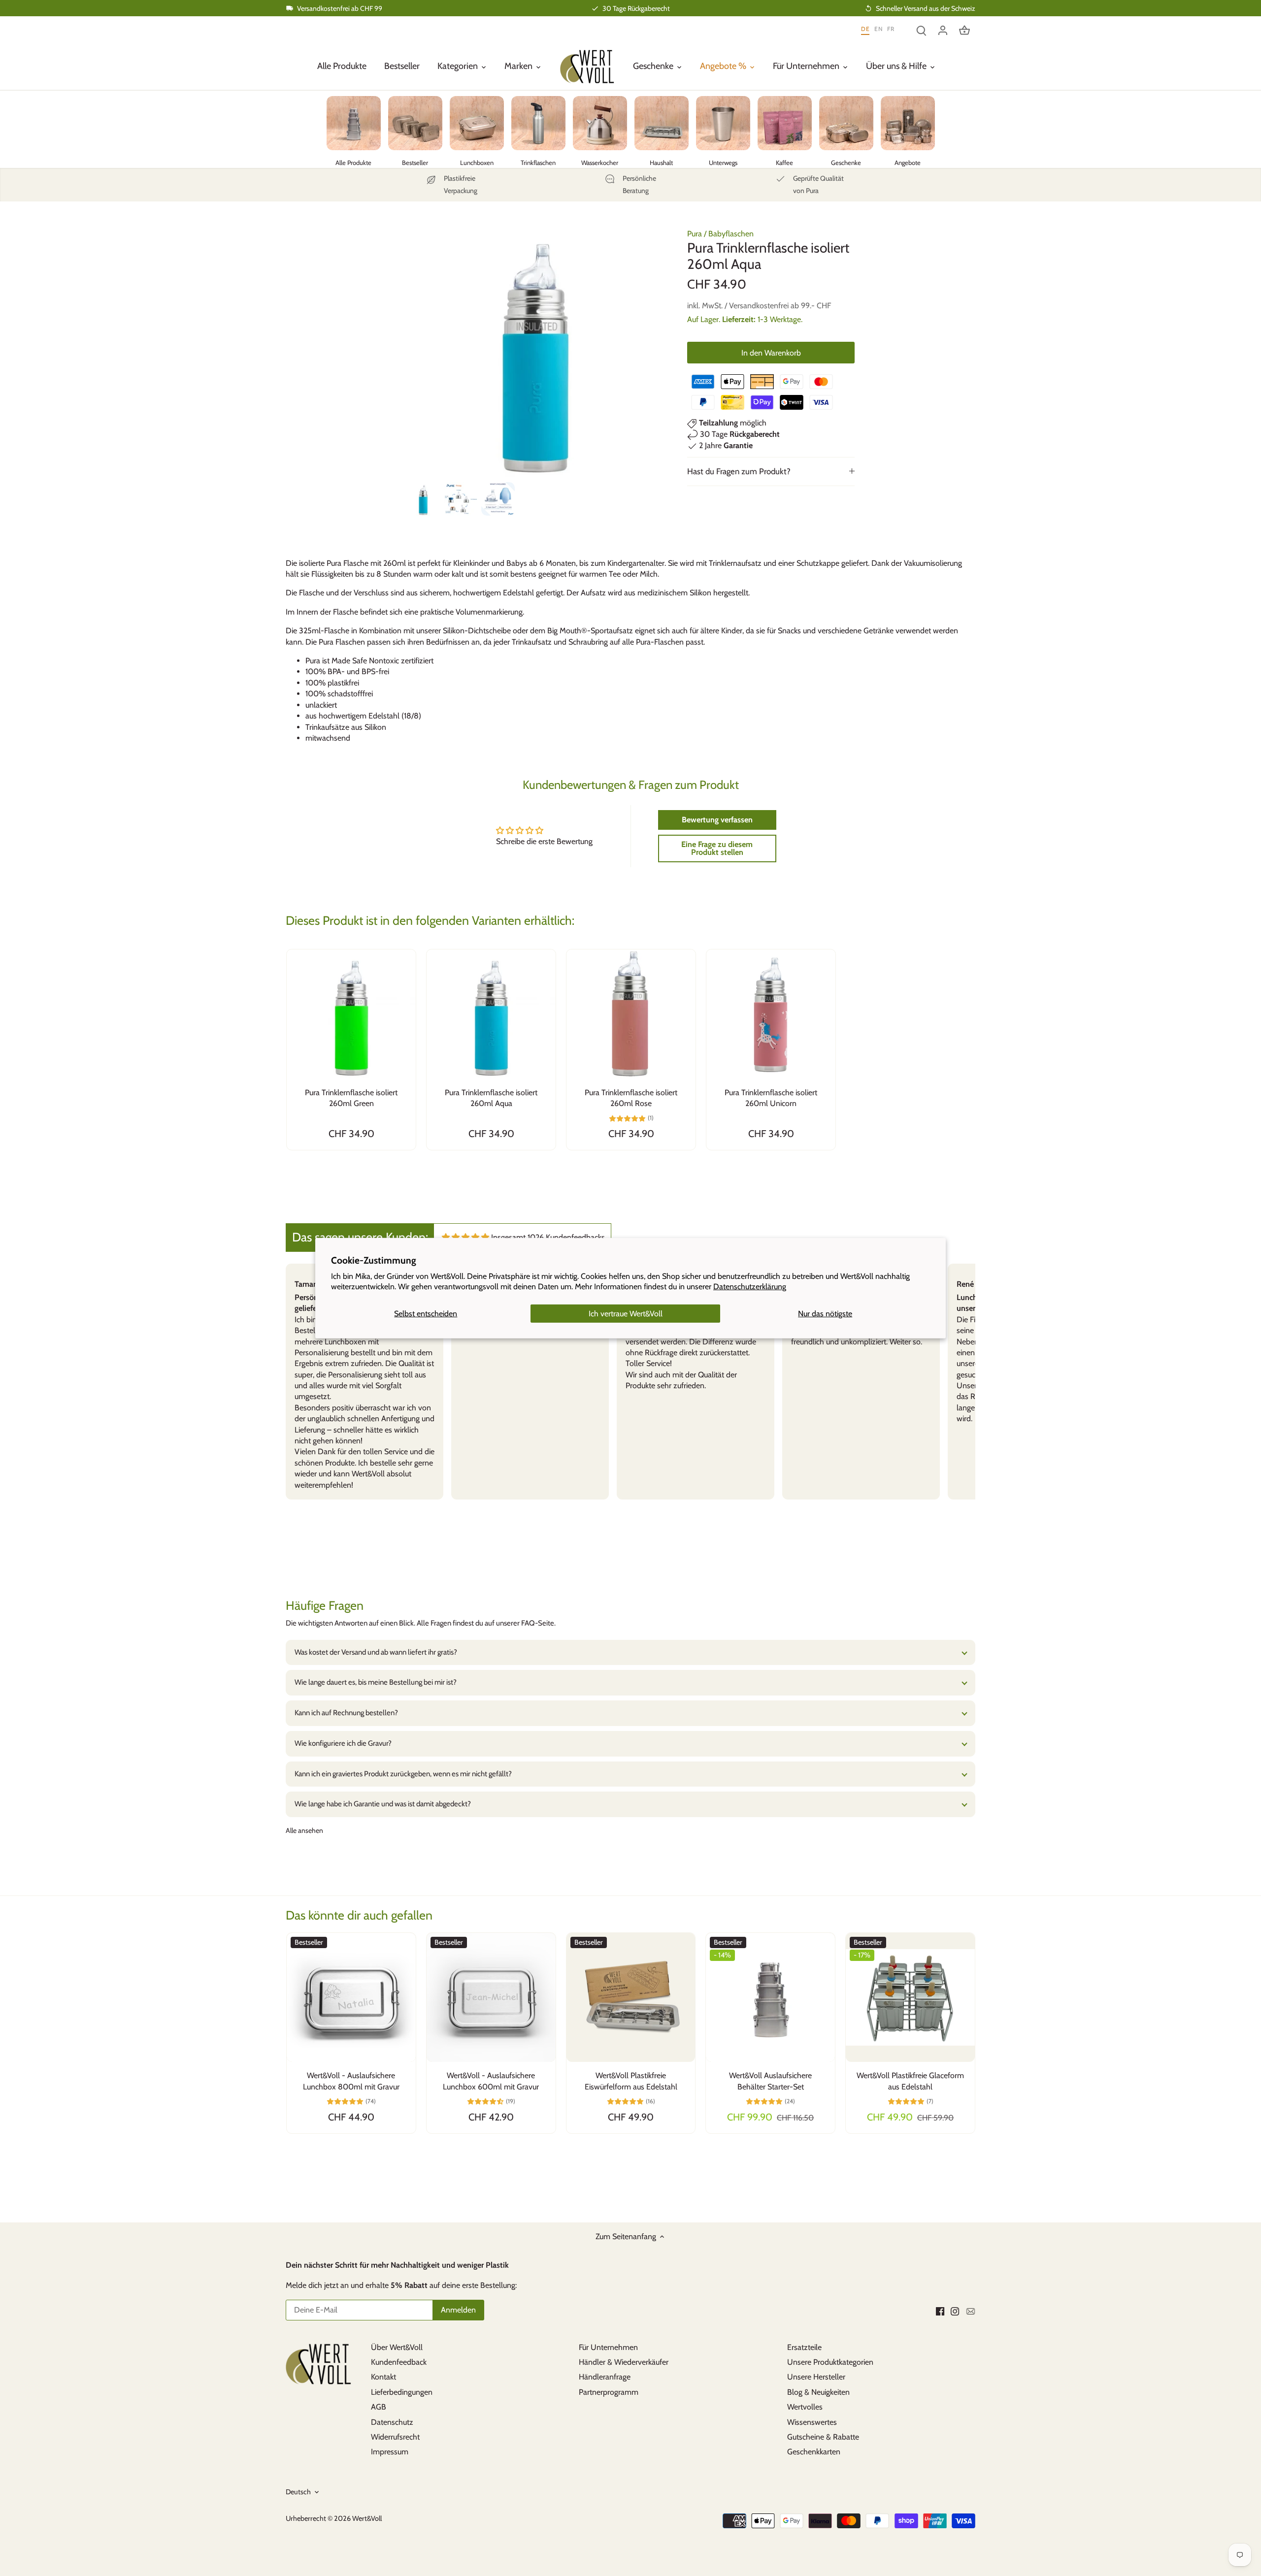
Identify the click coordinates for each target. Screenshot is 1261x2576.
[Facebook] (940, 2311)
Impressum (390, 2452)
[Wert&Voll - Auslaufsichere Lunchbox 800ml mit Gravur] (351, 1997)
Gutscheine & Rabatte (823, 2437)
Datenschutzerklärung (750, 1287)
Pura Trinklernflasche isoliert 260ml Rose (631, 1098)
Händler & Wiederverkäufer (624, 2362)
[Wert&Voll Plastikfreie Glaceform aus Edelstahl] (910, 1997)
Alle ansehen (304, 1830)
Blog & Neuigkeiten (818, 2392)
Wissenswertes (812, 2422)
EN (878, 29)
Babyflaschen (731, 234)
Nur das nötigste (825, 1313)
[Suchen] (921, 30)
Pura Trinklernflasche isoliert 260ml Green (351, 1098)
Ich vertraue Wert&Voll (626, 1313)
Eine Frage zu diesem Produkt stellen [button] (717, 848)
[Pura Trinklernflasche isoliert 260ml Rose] (631, 1014)
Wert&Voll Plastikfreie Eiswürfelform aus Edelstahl (631, 2081)
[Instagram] (955, 2311)
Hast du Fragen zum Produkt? (739, 471)
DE (865, 29)
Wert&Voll (367, 2518)
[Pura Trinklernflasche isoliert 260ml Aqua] (491, 1014)
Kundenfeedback (399, 2362)
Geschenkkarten (814, 2452)
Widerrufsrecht (395, 2437)
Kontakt (383, 2377)
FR (891, 29)
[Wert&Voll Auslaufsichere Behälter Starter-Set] (770, 1997)
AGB (379, 2407)
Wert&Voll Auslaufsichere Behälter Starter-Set (770, 2081)
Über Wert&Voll (397, 2347)
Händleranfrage (605, 2377)
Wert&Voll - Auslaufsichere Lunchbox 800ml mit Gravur (351, 2081)
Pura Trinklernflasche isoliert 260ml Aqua (491, 1098)
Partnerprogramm (609, 2392)
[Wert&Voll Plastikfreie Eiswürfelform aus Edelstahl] (631, 1997)
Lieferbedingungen (402, 2392)
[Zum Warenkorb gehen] (964, 30)
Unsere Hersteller (816, 2377)
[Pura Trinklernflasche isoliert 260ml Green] (351, 1014)
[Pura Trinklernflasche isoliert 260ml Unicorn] (771, 1014)
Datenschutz (392, 2422)
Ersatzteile (804, 2347)
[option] (423, 499)
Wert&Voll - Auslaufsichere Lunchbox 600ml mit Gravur (491, 2081)
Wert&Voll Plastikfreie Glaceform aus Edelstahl (910, 2081)
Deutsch (298, 2492)
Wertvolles (805, 2407)
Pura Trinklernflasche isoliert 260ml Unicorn (771, 1098)
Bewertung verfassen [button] (717, 820)
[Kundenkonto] (943, 30)
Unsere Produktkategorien (830, 2362)
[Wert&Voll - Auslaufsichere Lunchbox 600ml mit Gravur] (491, 1997)
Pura (695, 234)
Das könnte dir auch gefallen (359, 1915)
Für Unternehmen (608, 2347)
